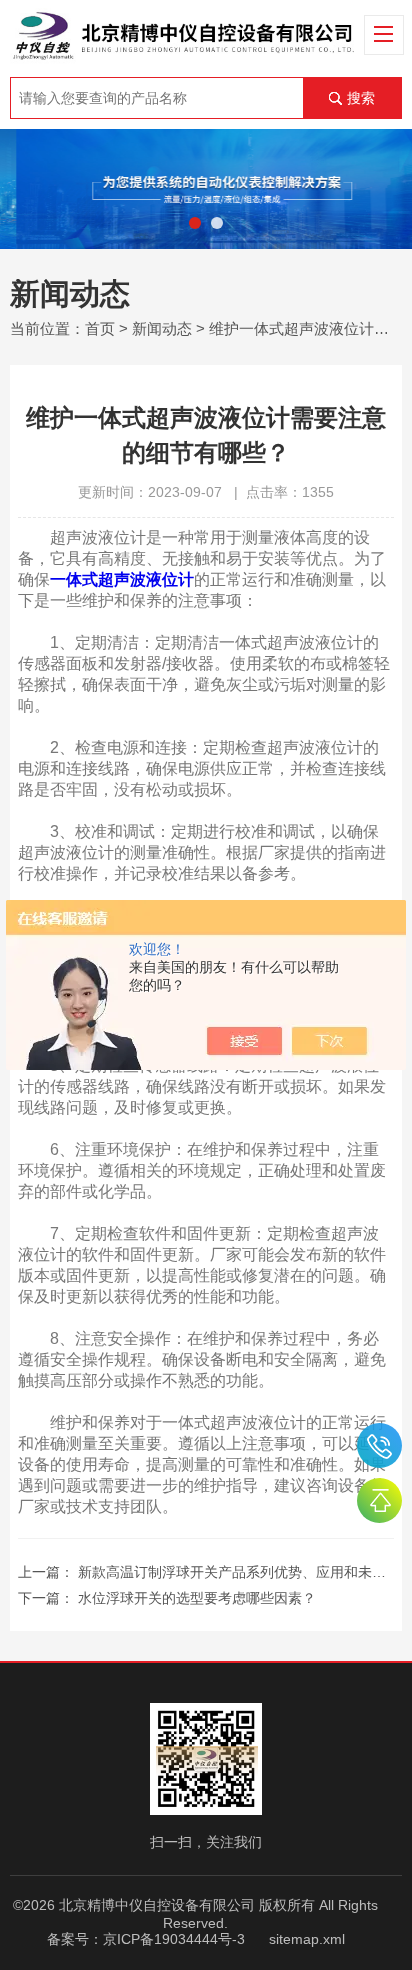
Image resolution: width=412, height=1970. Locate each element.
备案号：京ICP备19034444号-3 (146, 1939)
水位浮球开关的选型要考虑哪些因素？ (197, 1598)
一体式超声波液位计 (122, 579)
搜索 (361, 98)
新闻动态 (162, 328)
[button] (195, 223)
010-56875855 (379, 1445)
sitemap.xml (307, 1939)
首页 (100, 328)
